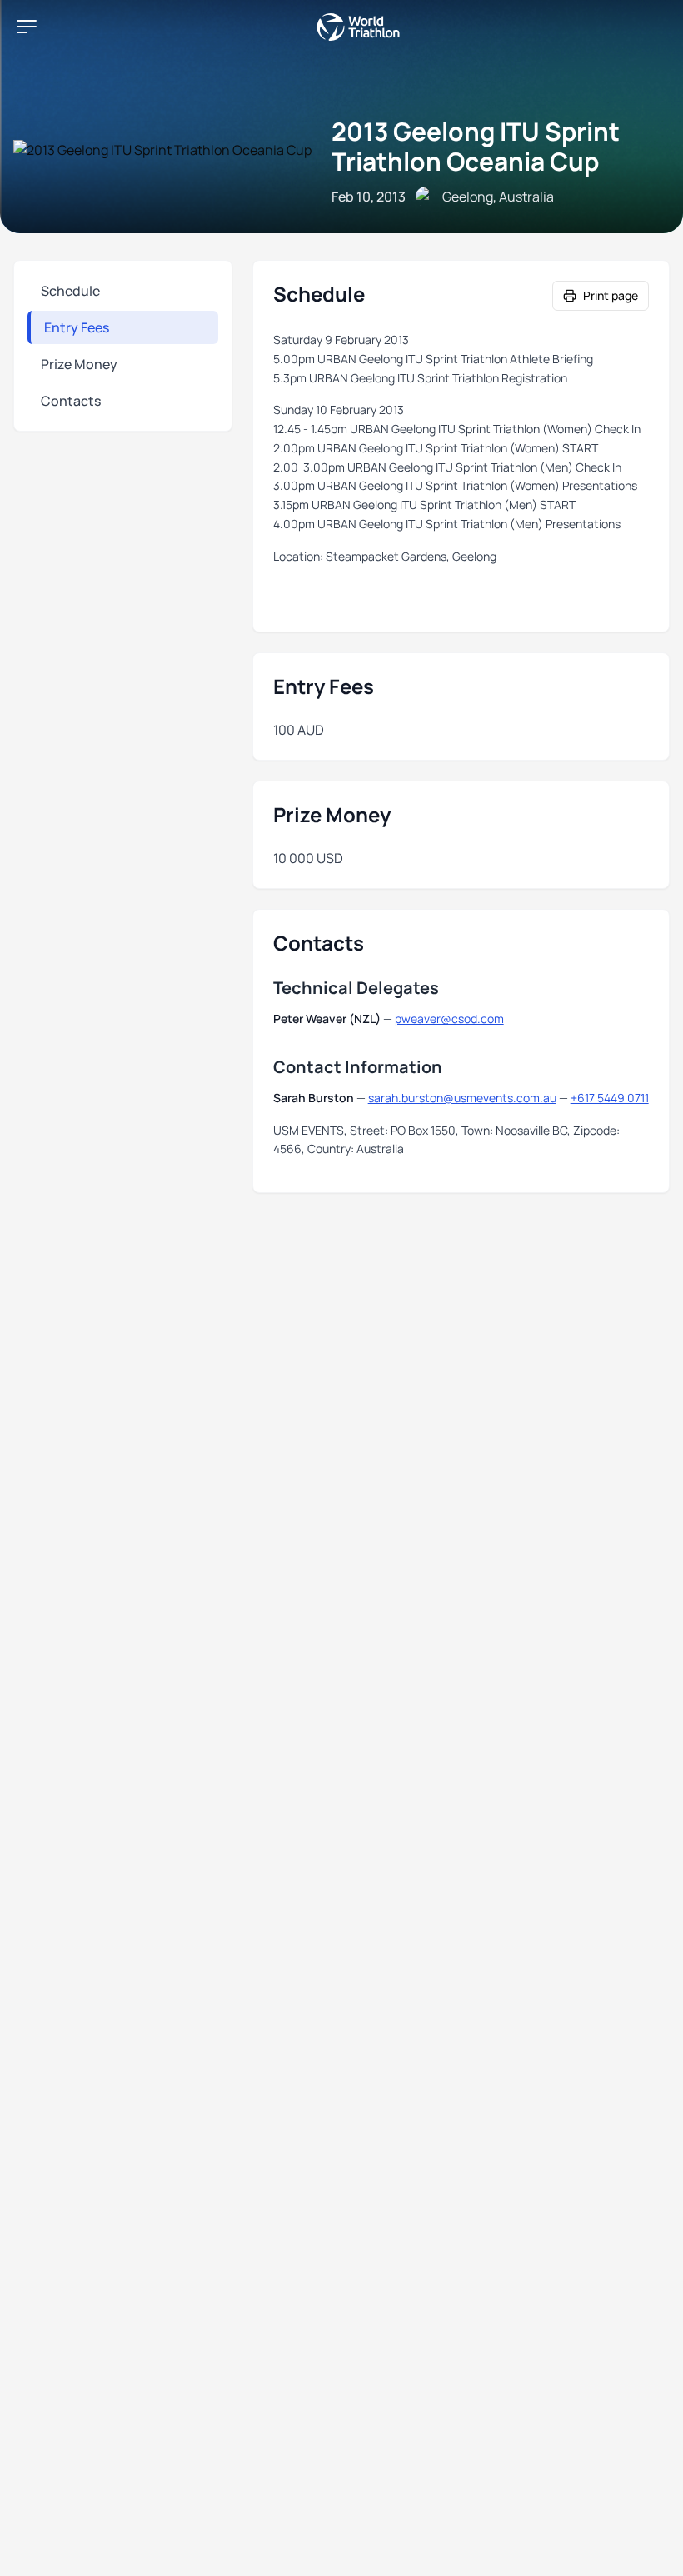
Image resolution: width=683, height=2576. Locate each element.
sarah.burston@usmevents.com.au (462, 1098)
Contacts (71, 401)
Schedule (70, 291)
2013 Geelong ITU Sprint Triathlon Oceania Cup (476, 146)
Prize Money (79, 364)
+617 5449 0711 (610, 1098)
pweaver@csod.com (449, 1018)
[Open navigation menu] (27, 27)
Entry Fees (77, 327)
